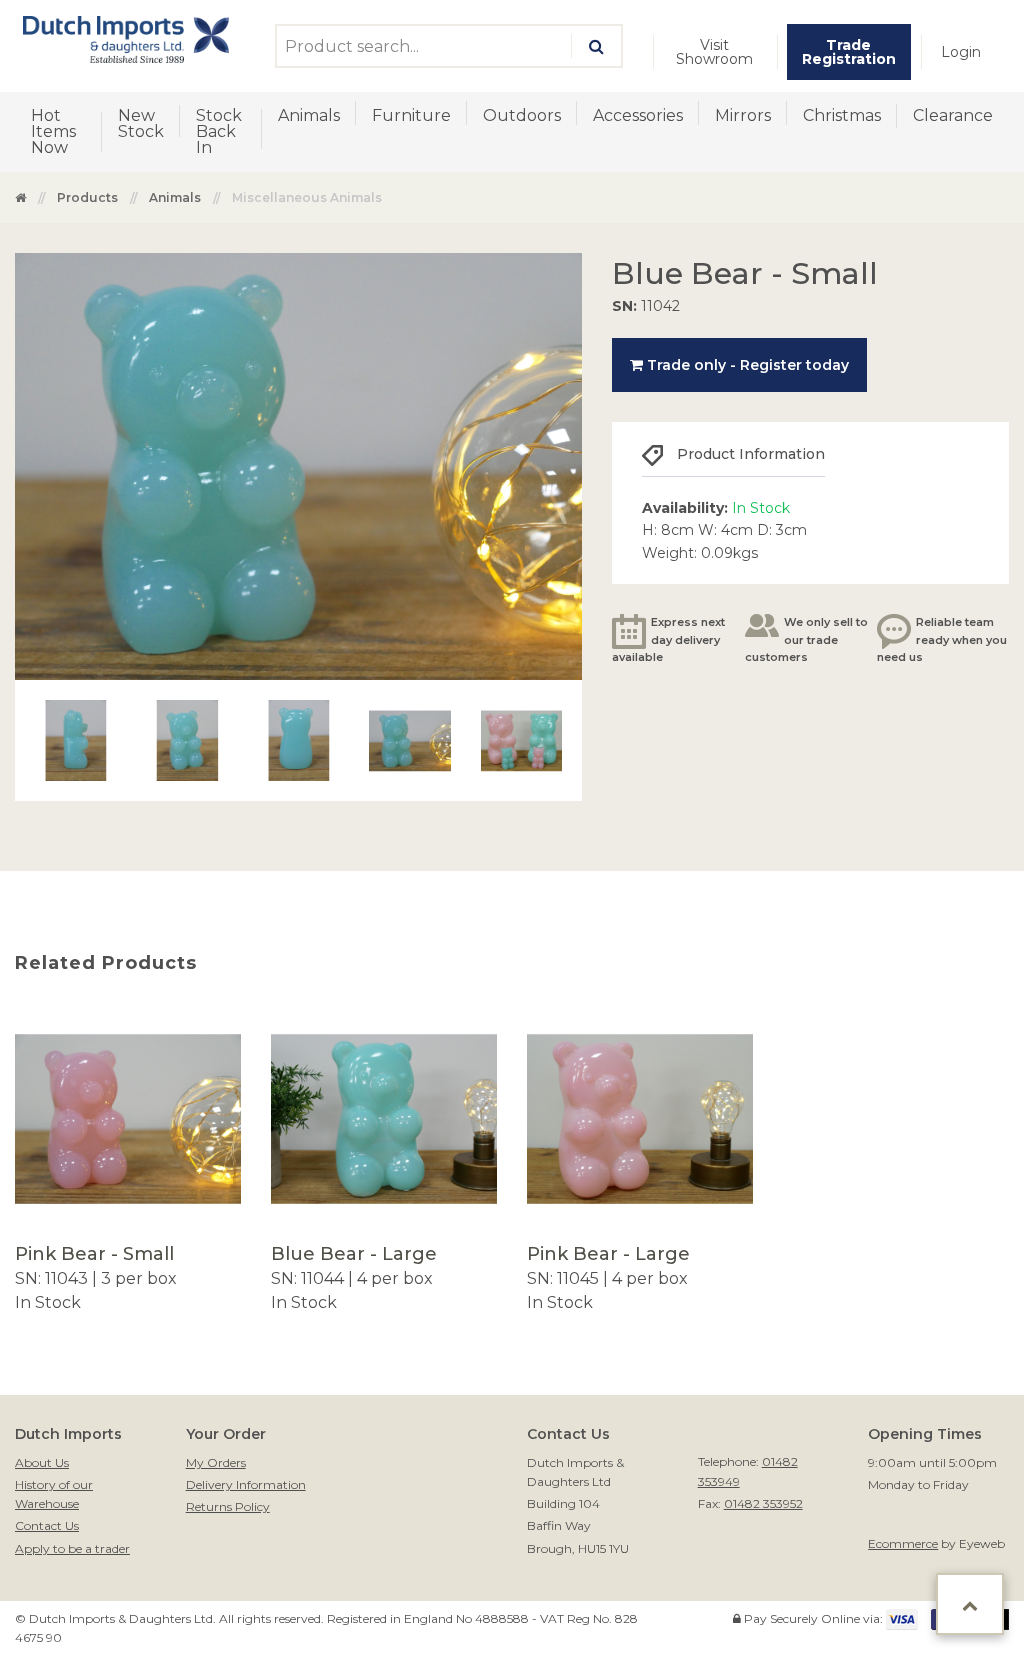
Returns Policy (228, 1506)
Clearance (953, 115)
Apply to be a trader (72, 1548)
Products (87, 197)
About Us (42, 1462)
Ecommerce (903, 1543)
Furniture (411, 115)
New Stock (141, 123)
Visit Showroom (714, 52)
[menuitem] (715, 52)
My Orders (216, 1462)
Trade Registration (849, 52)
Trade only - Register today (746, 365)
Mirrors (743, 115)
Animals (309, 115)
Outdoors (522, 115)
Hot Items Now (53, 131)
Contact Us (47, 1525)
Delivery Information (246, 1484)
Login (961, 52)
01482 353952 (763, 1503)
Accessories (638, 115)
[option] (128, 1160)
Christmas (842, 115)
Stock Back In (219, 131)
